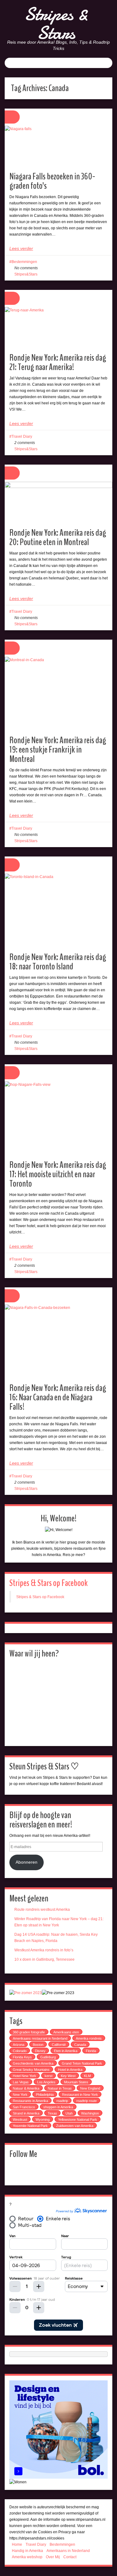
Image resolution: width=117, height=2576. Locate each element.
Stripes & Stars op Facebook (49, 1583)
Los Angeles (46, 2082)
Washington (90, 2113)
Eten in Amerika (66, 2051)
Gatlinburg (48, 2057)
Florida (91, 2051)
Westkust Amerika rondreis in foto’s (44, 1950)
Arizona (19, 2045)
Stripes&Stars (26, 274)
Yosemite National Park (30, 2126)
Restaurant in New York (80, 2095)
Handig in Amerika (27, 2551)
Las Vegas (21, 2082)
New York (20, 2095)
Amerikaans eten (66, 2032)
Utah (69, 2113)
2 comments (25, 443)
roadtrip (62, 2101)
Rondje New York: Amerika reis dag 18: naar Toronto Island (58, 962)
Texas (52, 2113)
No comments (26, 268)
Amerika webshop (27, 2557)
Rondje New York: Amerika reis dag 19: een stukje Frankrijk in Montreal (58, 750)
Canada (80, 2045)
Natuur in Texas (60, 2088)
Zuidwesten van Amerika (75, 2126)
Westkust (20, 2120)
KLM (87, 2076)
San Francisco (24, 2107)
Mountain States (76, 2082)
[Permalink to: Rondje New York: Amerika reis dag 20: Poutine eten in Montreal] (58, 503)
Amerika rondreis (89, 2038)
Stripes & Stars (56, 23)
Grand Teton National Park (82, 2063)
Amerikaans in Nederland (68, 2551)
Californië (59, 2045)
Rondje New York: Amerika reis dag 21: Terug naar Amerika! (58, 362)
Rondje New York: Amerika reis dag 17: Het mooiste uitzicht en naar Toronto (58, 1174)
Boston (38, 2045)
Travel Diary (22, 437)
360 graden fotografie (29, 2032)
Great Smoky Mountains (31, 2070)
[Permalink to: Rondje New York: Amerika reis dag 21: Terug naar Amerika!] (58, 328)
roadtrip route (87, 2101)
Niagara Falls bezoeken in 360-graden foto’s (52, 181)
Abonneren (27, 1862)
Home (17, 2544)
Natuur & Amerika (26, 2088)
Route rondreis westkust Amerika (42, 1910)
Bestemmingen (24, 262)
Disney (40, 2051)
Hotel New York (24, 2076)
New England (90, 2088)
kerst (49, 2076)
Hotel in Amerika (70, 2070)
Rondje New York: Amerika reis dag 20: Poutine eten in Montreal (58, 537)
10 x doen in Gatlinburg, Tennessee (44, 1959)
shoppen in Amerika (58, 2107)
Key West (68, 2076)
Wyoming (43, 2120)
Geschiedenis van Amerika (33, 2063)
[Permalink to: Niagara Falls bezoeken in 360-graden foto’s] (58, 146)
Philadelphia (45, 2095)
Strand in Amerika (26, 2113)
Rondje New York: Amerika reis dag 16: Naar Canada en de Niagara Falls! (58, 1397)
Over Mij (53, 2557)
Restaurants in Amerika (30, 2101)
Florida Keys (22, 2057)
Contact (70, 2557)
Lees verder (21, 248)
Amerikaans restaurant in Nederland (40, 2038)
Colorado (20, 2051)
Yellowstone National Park (78, 2120)
